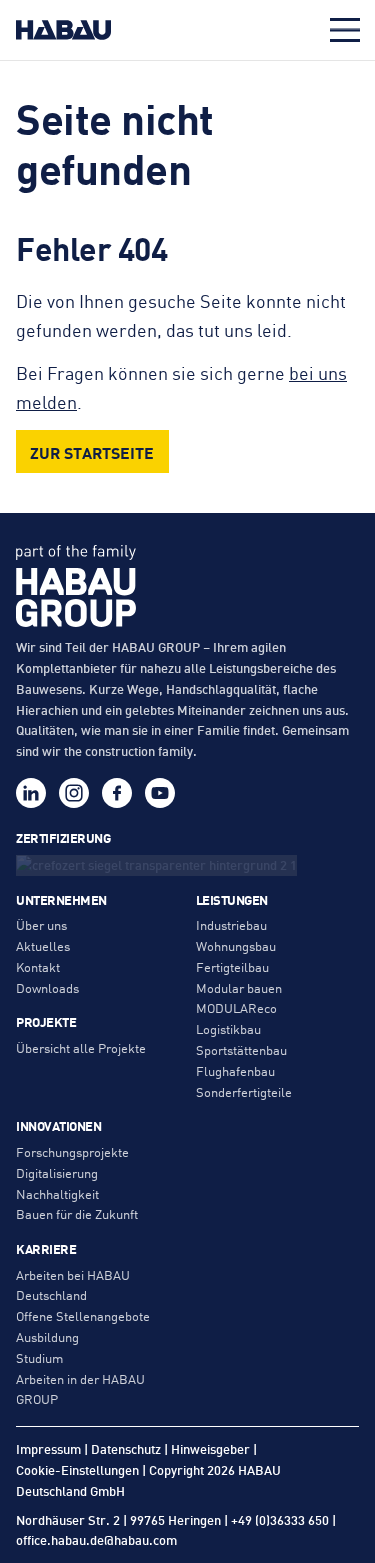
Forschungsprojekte (72, 1151)
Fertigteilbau (232, 966)
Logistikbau (228, 1028)
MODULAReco (236, 1007)
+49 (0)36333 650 (280, 1519)
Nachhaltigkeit (57, 1193)
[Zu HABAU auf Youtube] (160, 793)
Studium (39, 1357)
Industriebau (231, 924)
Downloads (47, 987)
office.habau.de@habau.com (96, 1539)
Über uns (41, 924)
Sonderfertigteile (244, 1091)
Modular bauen (239, 987)
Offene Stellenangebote (83, 1315)
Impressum (48, 1448)
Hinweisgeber (210, 1448)
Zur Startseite (92, 452)
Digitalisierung (57, 1172)
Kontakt (38, 966)
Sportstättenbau (241, 1049)
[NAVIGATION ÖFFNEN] (345, 30)
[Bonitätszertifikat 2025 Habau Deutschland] (187, 864)
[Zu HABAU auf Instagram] (74, 793)
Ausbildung (47, 1336)
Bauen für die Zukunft (77, 1213)
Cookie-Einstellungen (77, 1470)
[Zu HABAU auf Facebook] (117, 793)
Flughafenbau (235, 1070)
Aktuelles (43, 945)
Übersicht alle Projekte (81, 1047)
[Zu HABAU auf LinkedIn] (31, 793)
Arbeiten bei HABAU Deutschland (73, 1285)
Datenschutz (126, 1448)
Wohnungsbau (236, 945)
